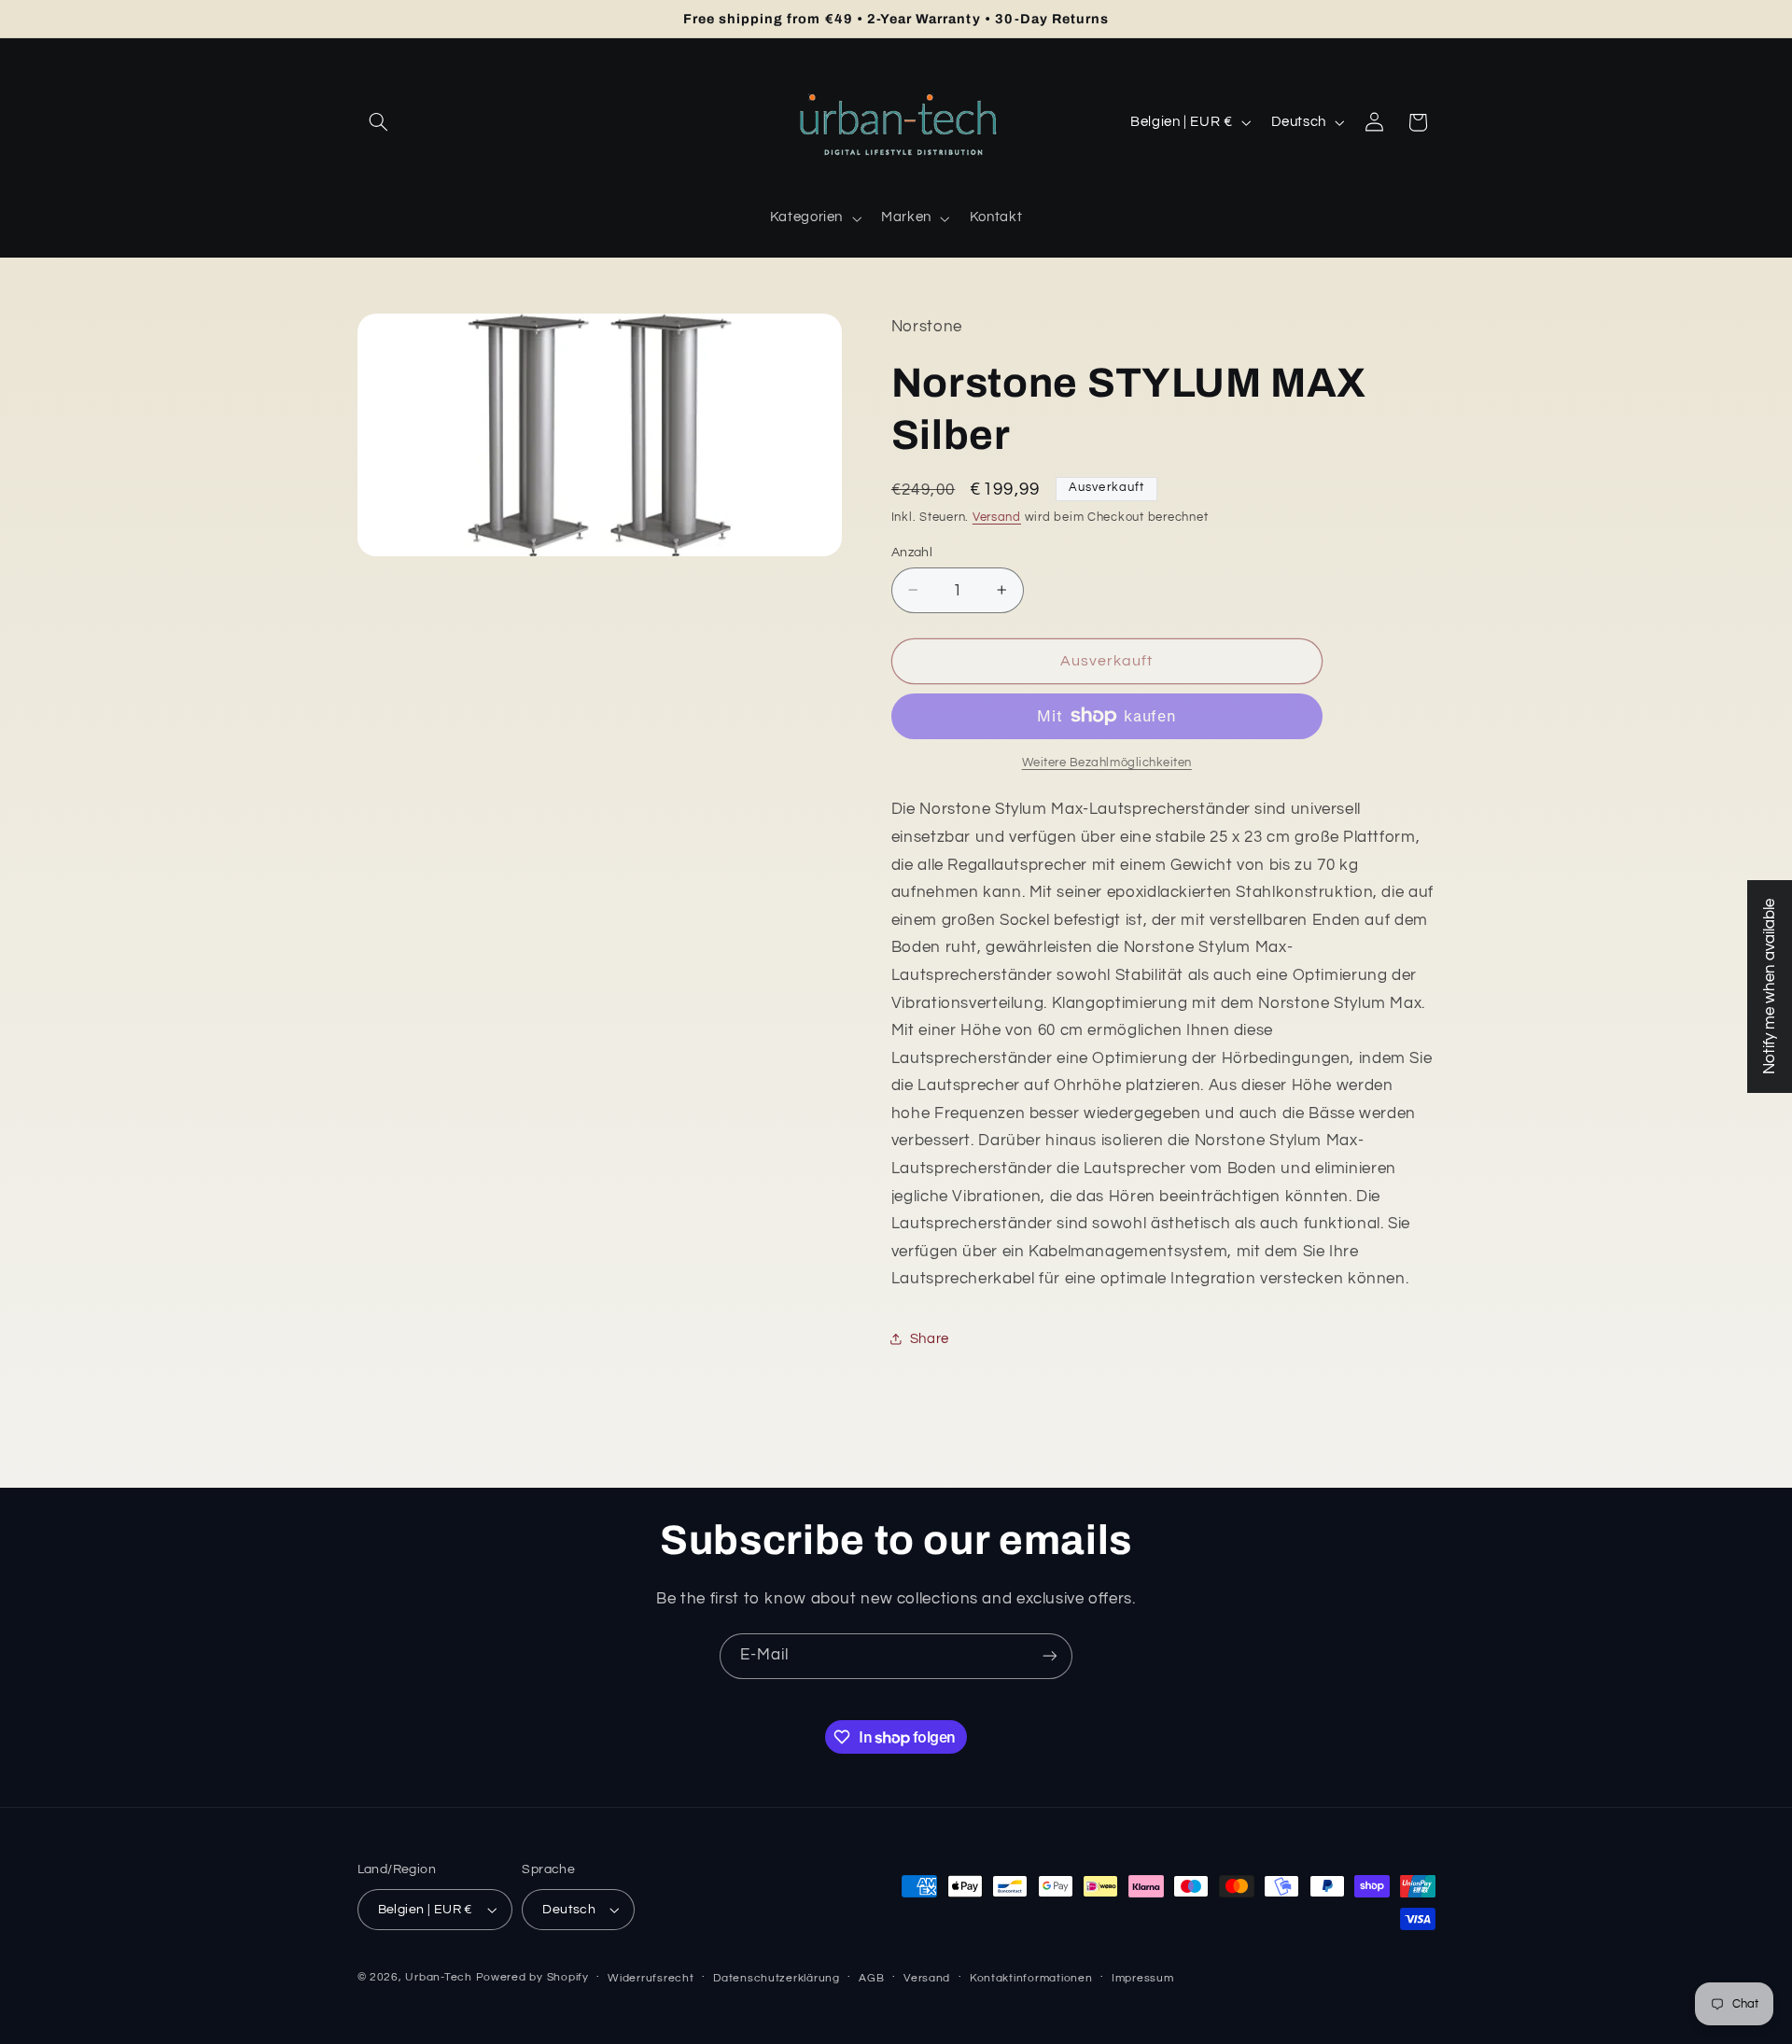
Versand (997, 517)
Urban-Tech (438, 1977)
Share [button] (930, 1339)
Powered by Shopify (532, 1977)
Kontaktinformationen (1031, 1978)
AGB (871, 1978)
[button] (379, 122)
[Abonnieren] (1050, 1656)
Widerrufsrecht (651, 1978)
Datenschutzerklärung (777, 1978)
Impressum (1143, 1978)
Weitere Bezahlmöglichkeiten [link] (1107, 762)
